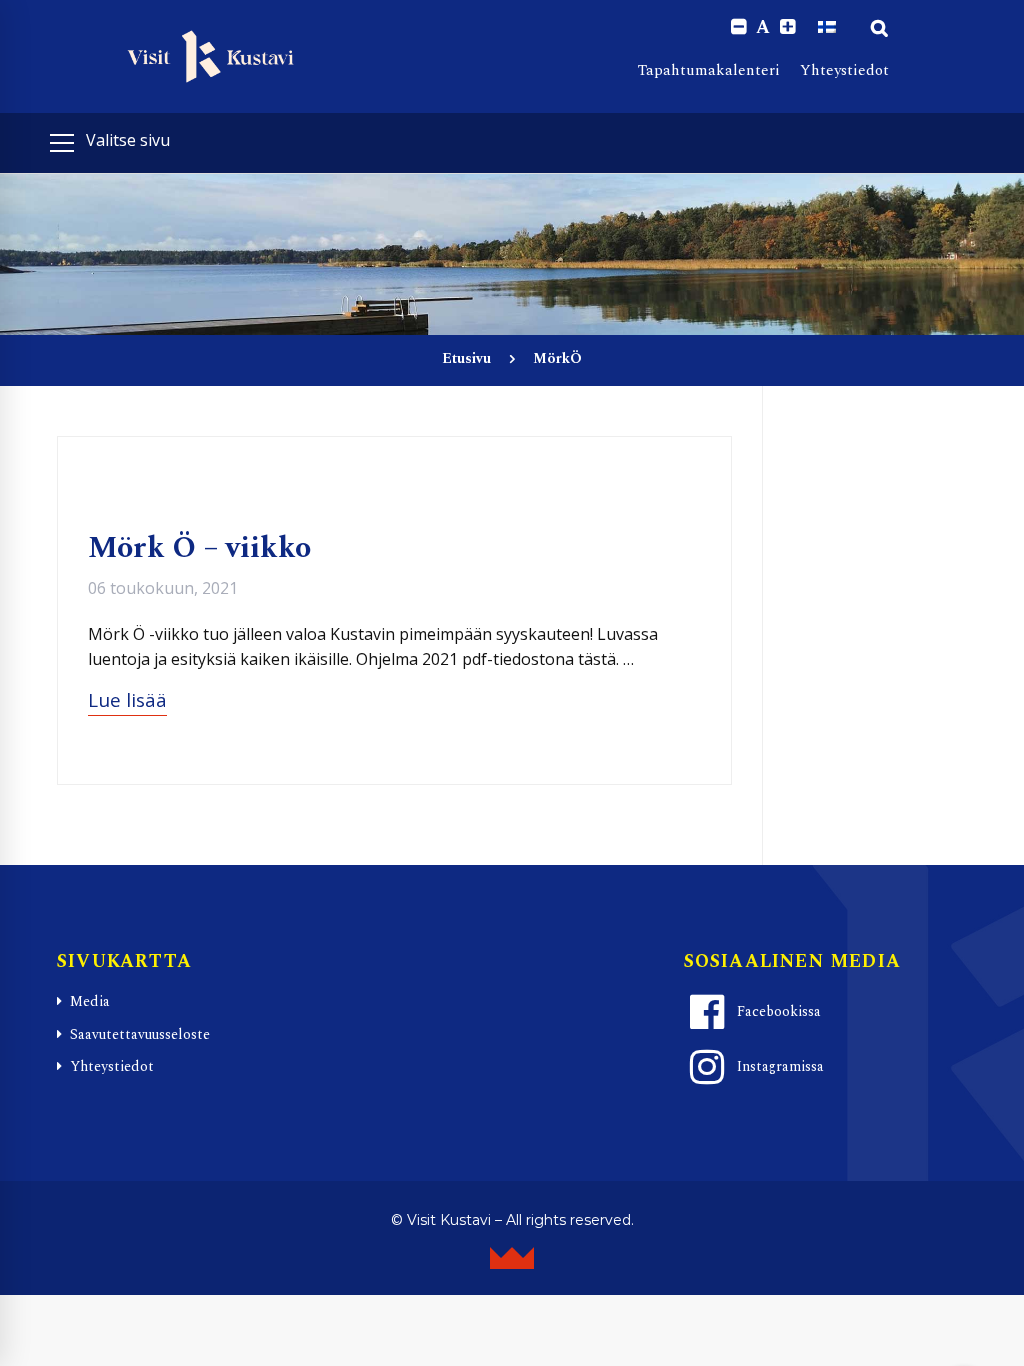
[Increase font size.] (787, 27)
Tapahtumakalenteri (709, 70)
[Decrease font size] (738, 27)
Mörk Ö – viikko (199, 548)
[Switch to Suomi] (827, 27)
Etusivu (466, 358)
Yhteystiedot (844, 70)
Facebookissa (779, 1011)
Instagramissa (780, 1066)
